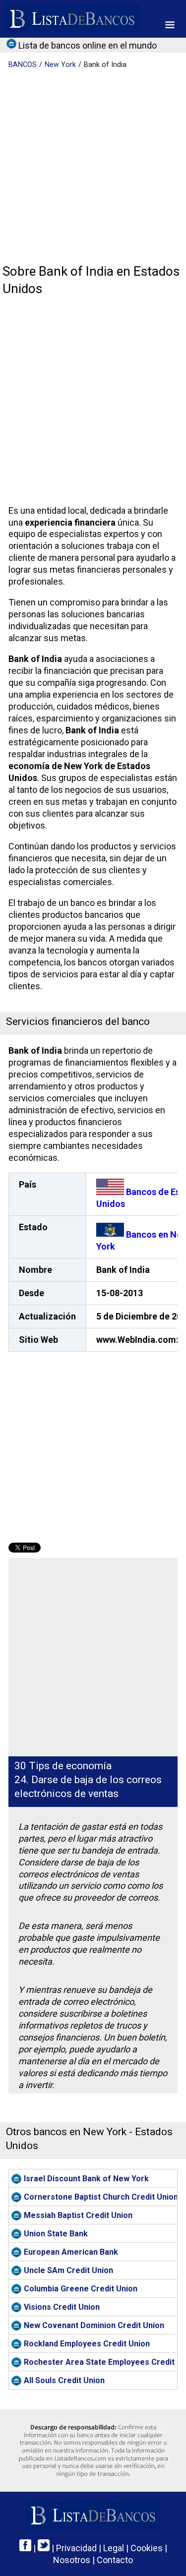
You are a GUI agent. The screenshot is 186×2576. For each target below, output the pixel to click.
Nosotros (72, 2560)
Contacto (115, 2560)
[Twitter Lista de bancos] (44, 2548)
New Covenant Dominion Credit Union (94, 2325)
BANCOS (23, 65)
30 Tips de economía (63, 1766)
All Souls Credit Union (64, 2380)
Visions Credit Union (62, 2307)
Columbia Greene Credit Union (81, 2289)
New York (60, 65)
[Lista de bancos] (72, 19)
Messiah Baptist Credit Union (78, 2215)
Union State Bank (56, 2234)
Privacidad (76, 2548)
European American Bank (71, 2252)
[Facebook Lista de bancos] (25, 2548)
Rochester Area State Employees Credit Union (100, 2362)
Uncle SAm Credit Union (68, 2270)
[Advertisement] (93, 167)
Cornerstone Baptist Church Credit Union (100, 2197)
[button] (170, 25)
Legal (114, 2548)
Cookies (147, 2548)
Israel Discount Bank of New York (86, 2179)
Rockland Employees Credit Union (87, 2344)
